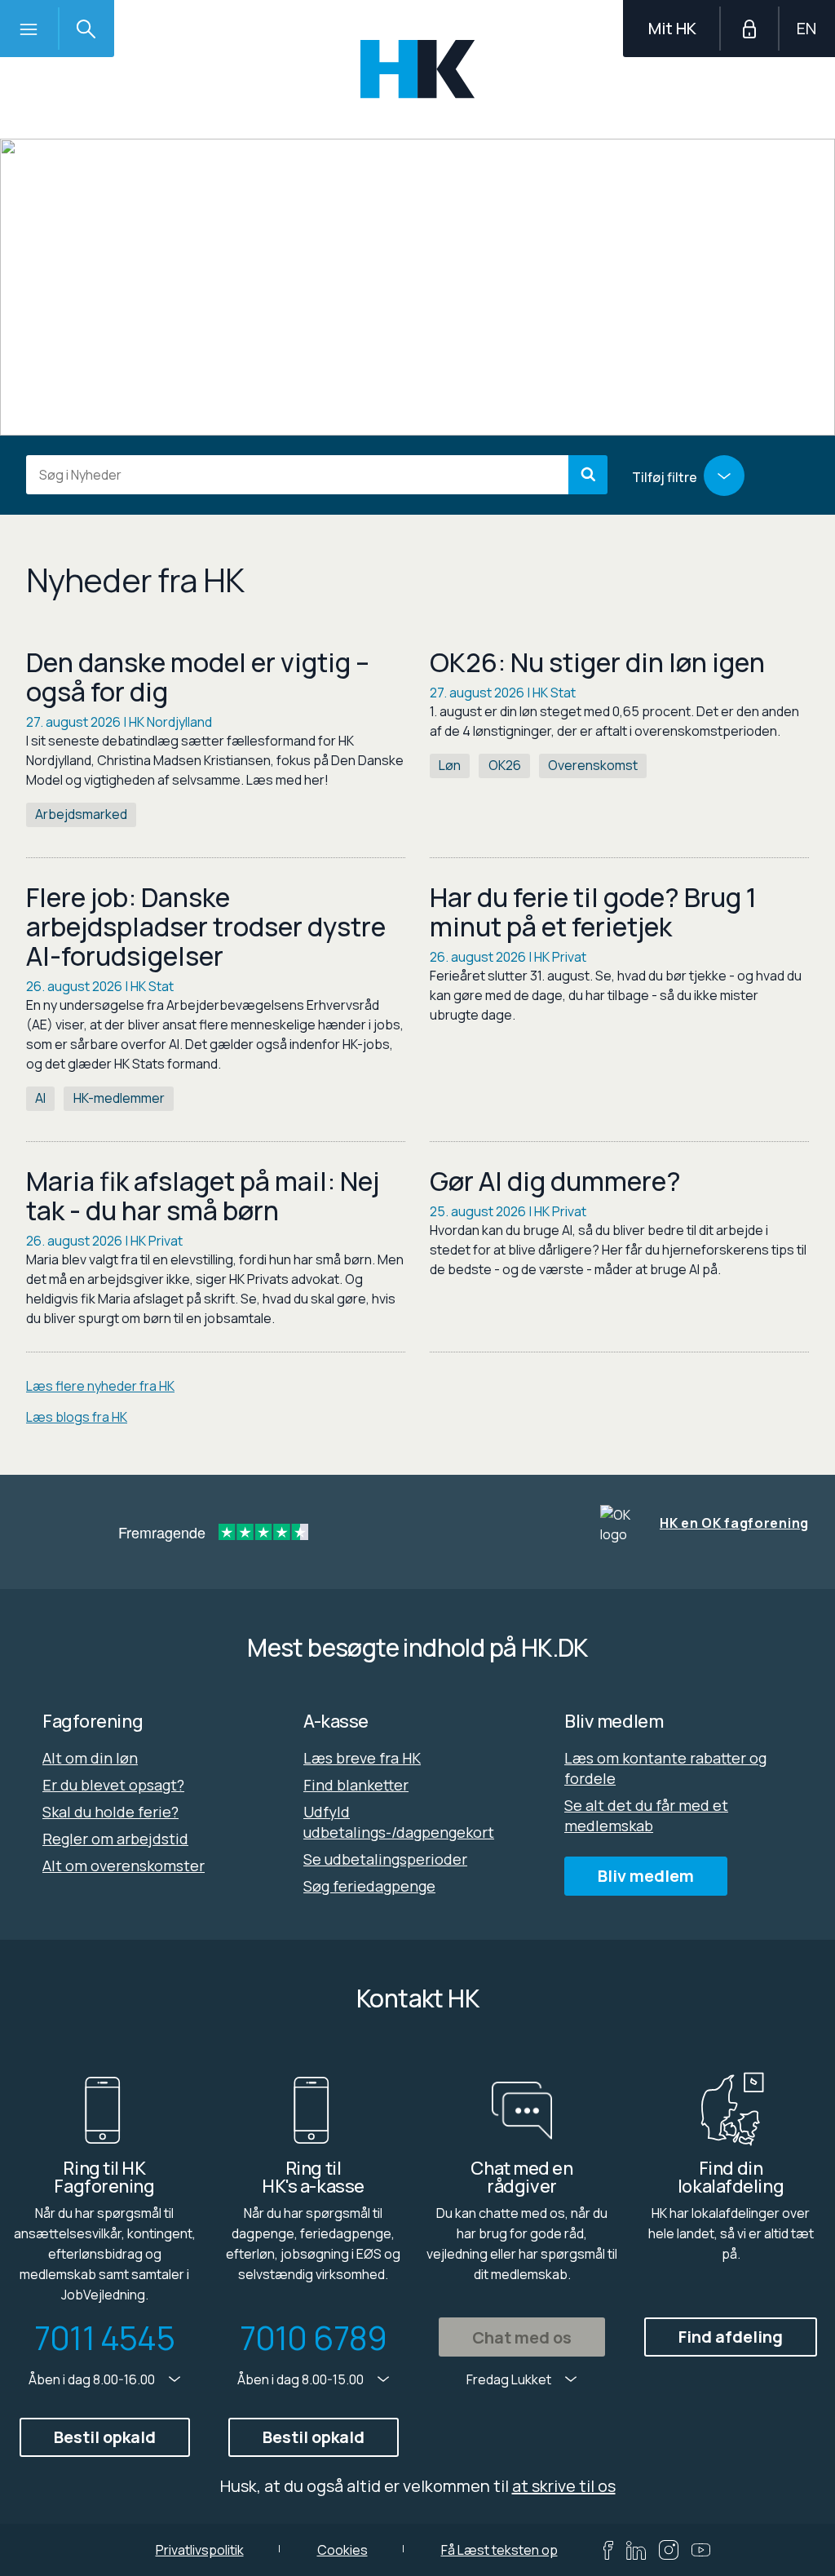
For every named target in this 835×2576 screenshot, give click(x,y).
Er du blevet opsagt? (113, 1785)
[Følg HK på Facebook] (608, 2550)
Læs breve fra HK (362, 1758)
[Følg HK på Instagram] (669, 2550)
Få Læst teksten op (499, 2550)
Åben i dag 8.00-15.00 (302, 2379)
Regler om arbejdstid (115, 1839)
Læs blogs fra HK (77, 1417)
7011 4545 (104, 2338)
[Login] (749, 29)
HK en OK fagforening (734, 1523)
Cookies (342, 2550)
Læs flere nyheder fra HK (100, 1386)
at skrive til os (564, 2486)
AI (40, 1098)
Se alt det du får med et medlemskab (646, 1815)
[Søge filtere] (724, 476)
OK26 (505, 765)
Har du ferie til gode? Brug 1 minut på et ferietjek (593, 912)
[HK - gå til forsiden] (418, 69)
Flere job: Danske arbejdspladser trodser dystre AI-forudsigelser (206, 927)
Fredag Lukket (510, 2379)
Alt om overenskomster (124, 1866)
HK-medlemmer (119, 1098)
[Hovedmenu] (29, 29)
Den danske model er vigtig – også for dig (198, 677)
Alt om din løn (90, 1758)
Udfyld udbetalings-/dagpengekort (399, 1822)
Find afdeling (731, 2337)
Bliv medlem (646, 1876)
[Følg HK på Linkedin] (636, 2550)
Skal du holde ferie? (110, 1812)
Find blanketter (356, 1785)
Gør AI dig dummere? (555, 1181)
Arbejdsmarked (81, 814)
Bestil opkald (105, 2437)
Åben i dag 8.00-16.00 (93, 2379)
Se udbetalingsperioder (385, 1859)
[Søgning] (86, 29)
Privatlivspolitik (200, 2550)
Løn (450, 765)
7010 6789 (314, 2338)
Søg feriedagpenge (369, 1886)
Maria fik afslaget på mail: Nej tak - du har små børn (203, 1196)
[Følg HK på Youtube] (701, 2550)
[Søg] (588, 475)
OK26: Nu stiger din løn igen (597, 662)
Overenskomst (593, 765)
